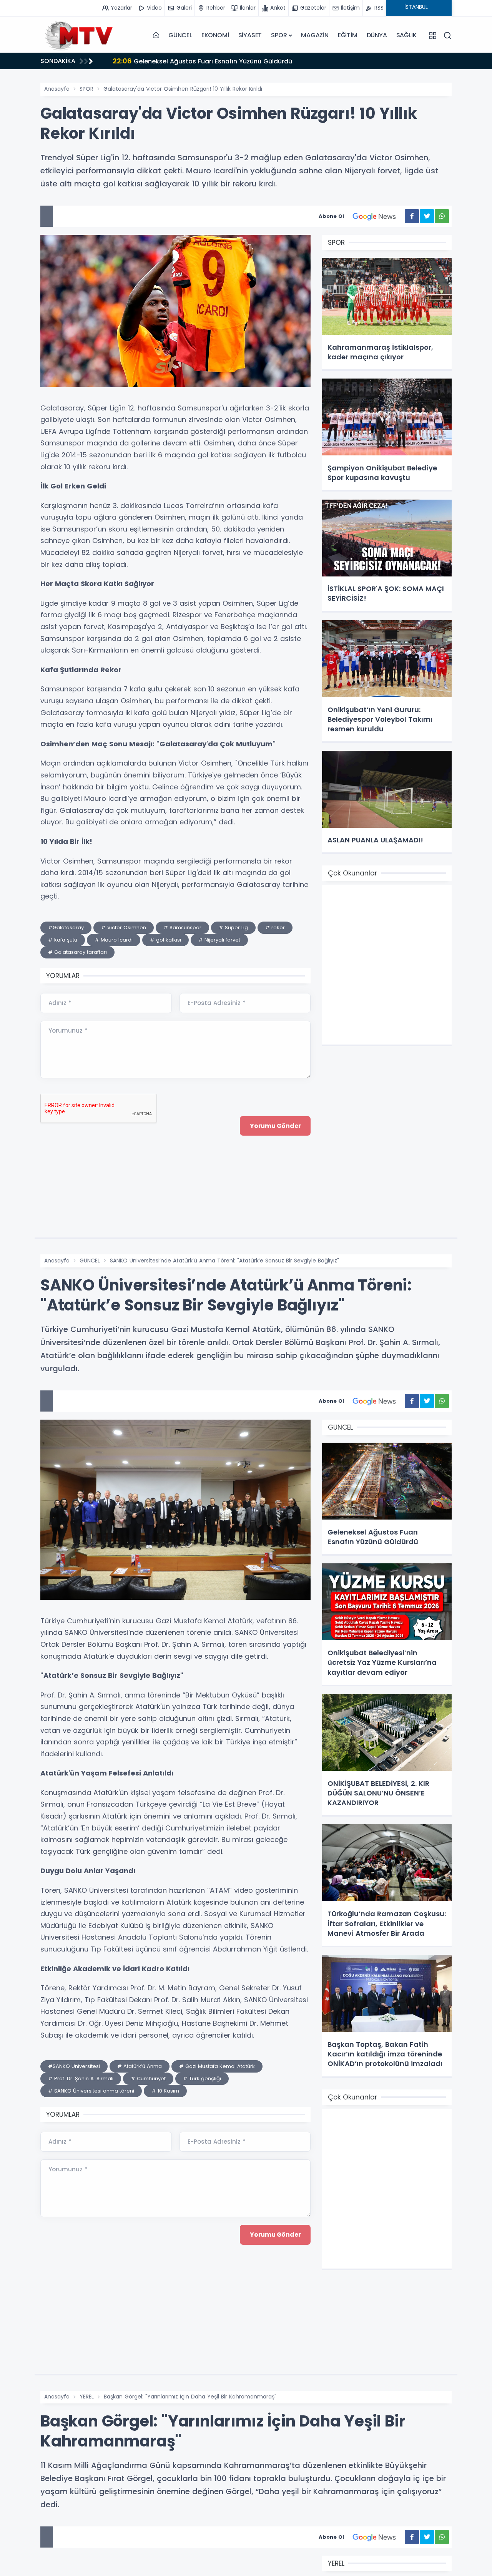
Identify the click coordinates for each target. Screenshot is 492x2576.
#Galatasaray (66, 928)
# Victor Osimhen (124, 928)
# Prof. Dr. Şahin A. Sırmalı (81, 2079)
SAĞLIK (406, 35)
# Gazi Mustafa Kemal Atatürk (217, 2066)
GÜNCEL (180, 35)
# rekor (275, 928)
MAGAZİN (315, 35)
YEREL (87, 2397)
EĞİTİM (348, 35)
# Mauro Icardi (114, 940)
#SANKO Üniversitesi (74, 2066)
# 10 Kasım (165, 2091)
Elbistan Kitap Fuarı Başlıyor (165, 61)
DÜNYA (377, 35)
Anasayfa (57, 89)
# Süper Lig (233, 928)
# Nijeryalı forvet (219, 940)
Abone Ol (331, 216)
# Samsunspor (182, 928)
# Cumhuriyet (148, 2079)
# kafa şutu (63, 940)
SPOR (279, 35)
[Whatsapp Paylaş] (442, 216)
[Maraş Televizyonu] (79, 35)
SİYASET (250, 35)
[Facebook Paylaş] (412, 216)
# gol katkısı (165, 940)
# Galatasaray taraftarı (77, 952)
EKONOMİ (215, 35)
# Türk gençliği (202, 2079)
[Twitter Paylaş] (427, 216)
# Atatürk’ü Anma (140, 2066)
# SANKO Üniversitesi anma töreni (91, 2091)
